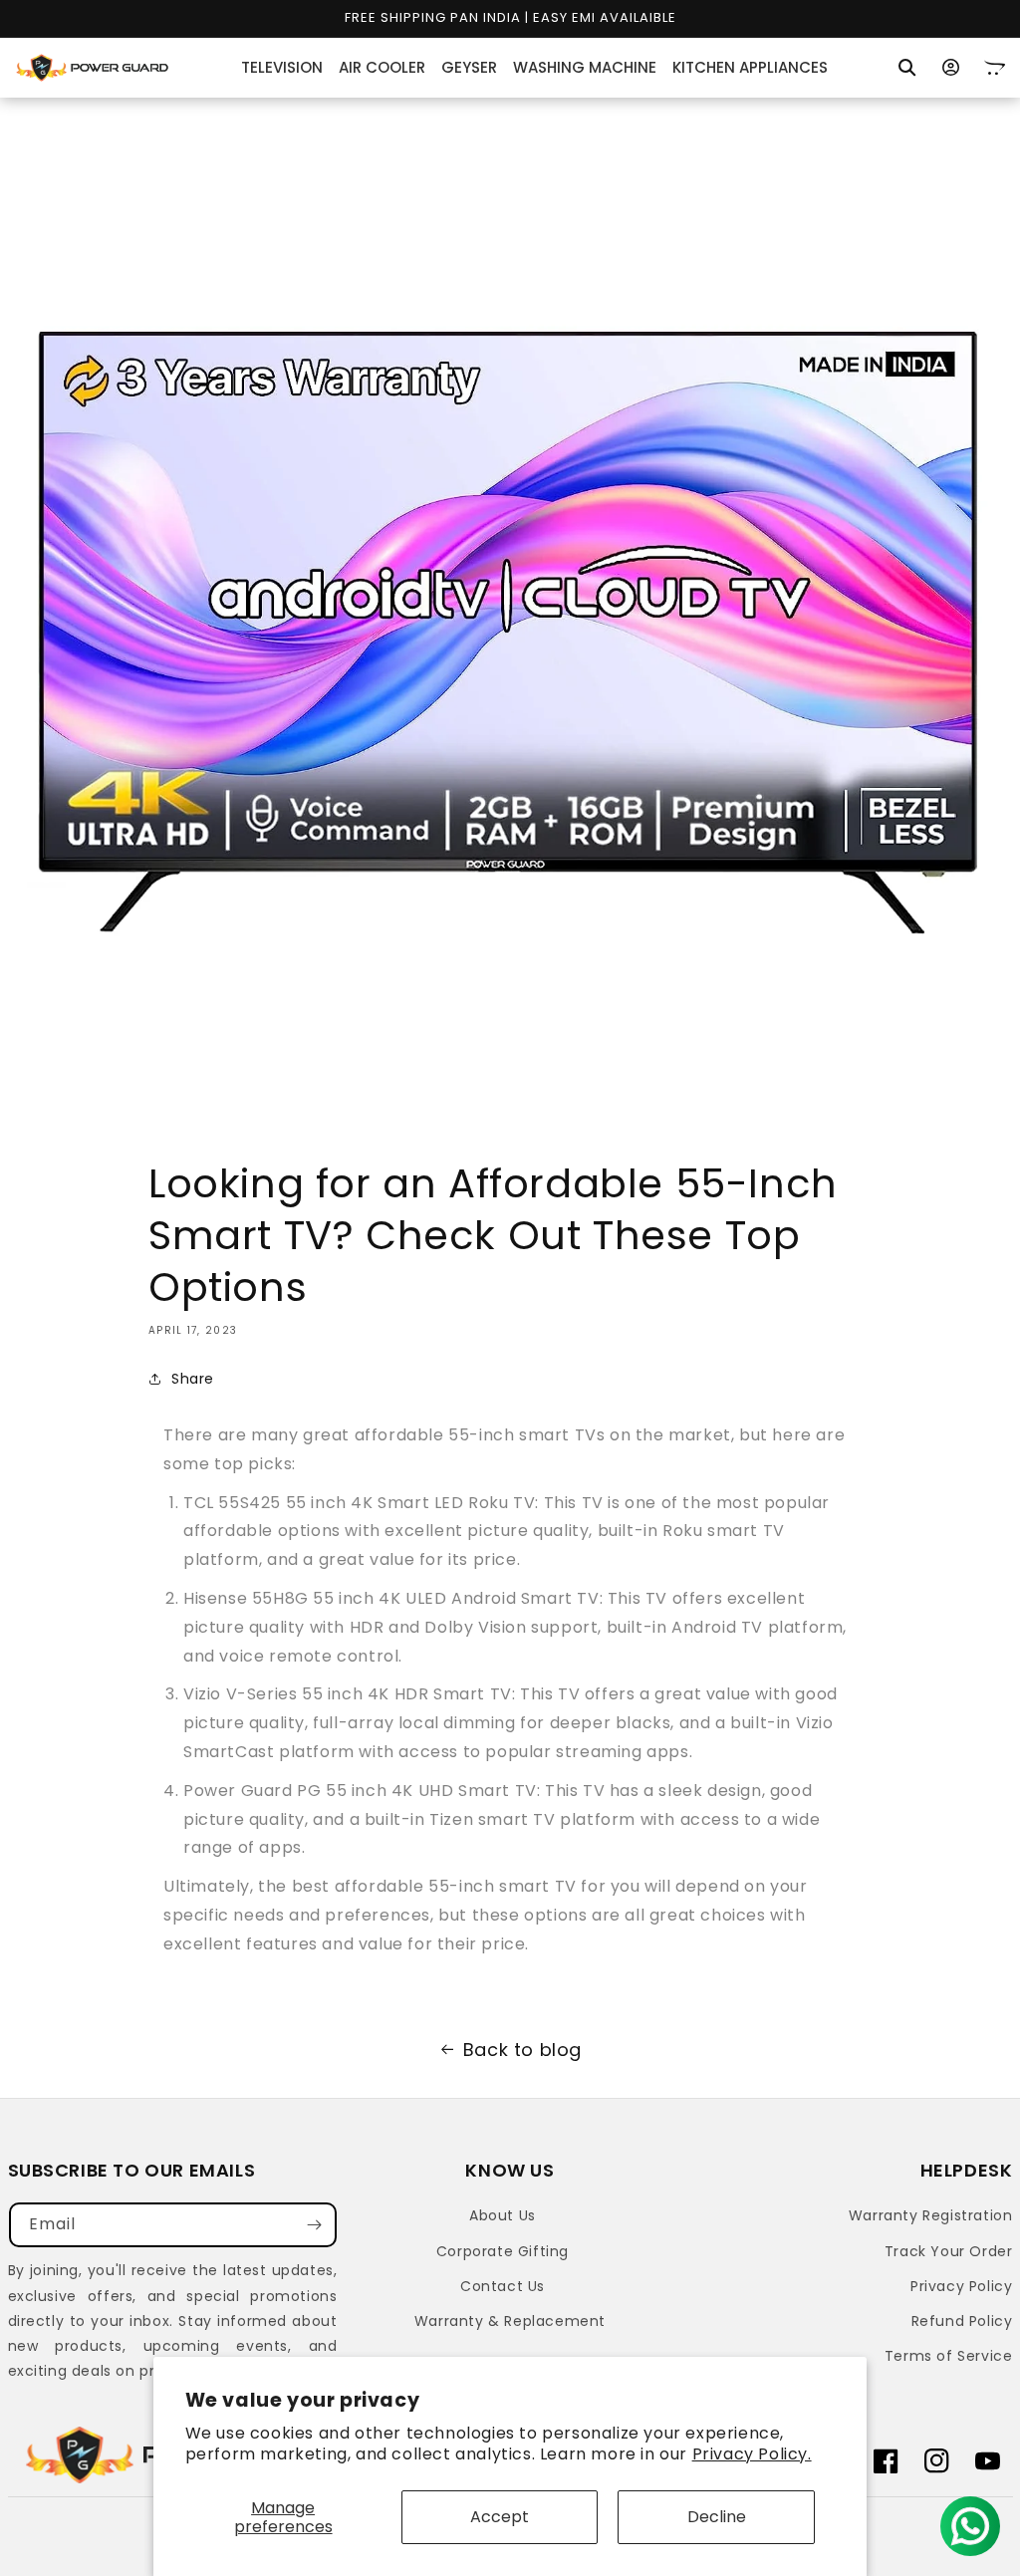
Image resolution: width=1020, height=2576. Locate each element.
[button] (907, 68)
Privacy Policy (961, 2286)
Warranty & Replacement (510, 2321)
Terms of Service (949, 2356)
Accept (500, 2517)
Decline (717, 2517)
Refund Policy (962, 2321)
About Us (503, 2215)
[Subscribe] (315, 2225)
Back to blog (522, 2050)
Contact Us (503, 2286)
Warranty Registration (931, 2215)
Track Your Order (949, 2251)
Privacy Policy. (752, 2454)
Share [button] (193, 1379)
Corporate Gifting (503, 2251)
